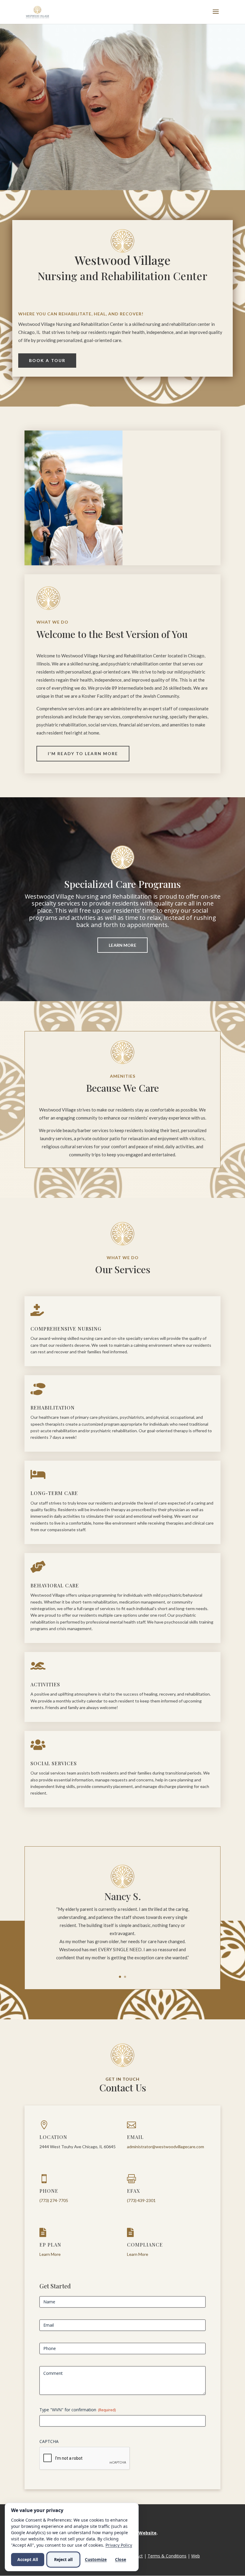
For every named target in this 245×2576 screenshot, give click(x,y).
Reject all (63, 2559)
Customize (96, 2559)
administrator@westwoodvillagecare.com (166, 2147)
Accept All (28, 2559)
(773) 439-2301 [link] (141, 2200)
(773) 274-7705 (54, 2200)
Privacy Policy (119, 2545)
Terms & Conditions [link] (167, 2556)
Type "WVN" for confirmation (78, 2410)
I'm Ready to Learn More (83, 753)
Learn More (122, 945)
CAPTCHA (49, 2441)
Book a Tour (47, 360)
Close (121, 2559)
